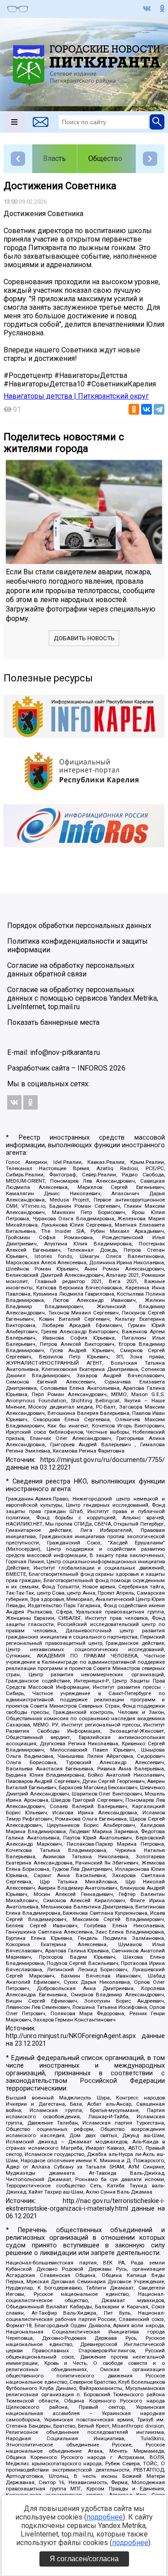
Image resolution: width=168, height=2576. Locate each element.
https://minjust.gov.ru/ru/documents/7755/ (103, 1460)
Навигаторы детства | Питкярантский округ (76, 396)
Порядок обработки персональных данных (79, 926)
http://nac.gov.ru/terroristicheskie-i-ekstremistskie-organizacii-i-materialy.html (85, 2205)
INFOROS (93, 1068)
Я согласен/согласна (84, 2559)
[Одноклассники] (134, 409)
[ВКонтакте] (146, 409)
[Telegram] (159, 409)
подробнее (105, 2517)
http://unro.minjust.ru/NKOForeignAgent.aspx (71, 2036)
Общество (105, 158)
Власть (54, 158)
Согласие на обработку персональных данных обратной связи (71, 970)
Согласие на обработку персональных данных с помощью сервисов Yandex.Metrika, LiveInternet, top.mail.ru (83, 998)
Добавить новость (84, 638)
